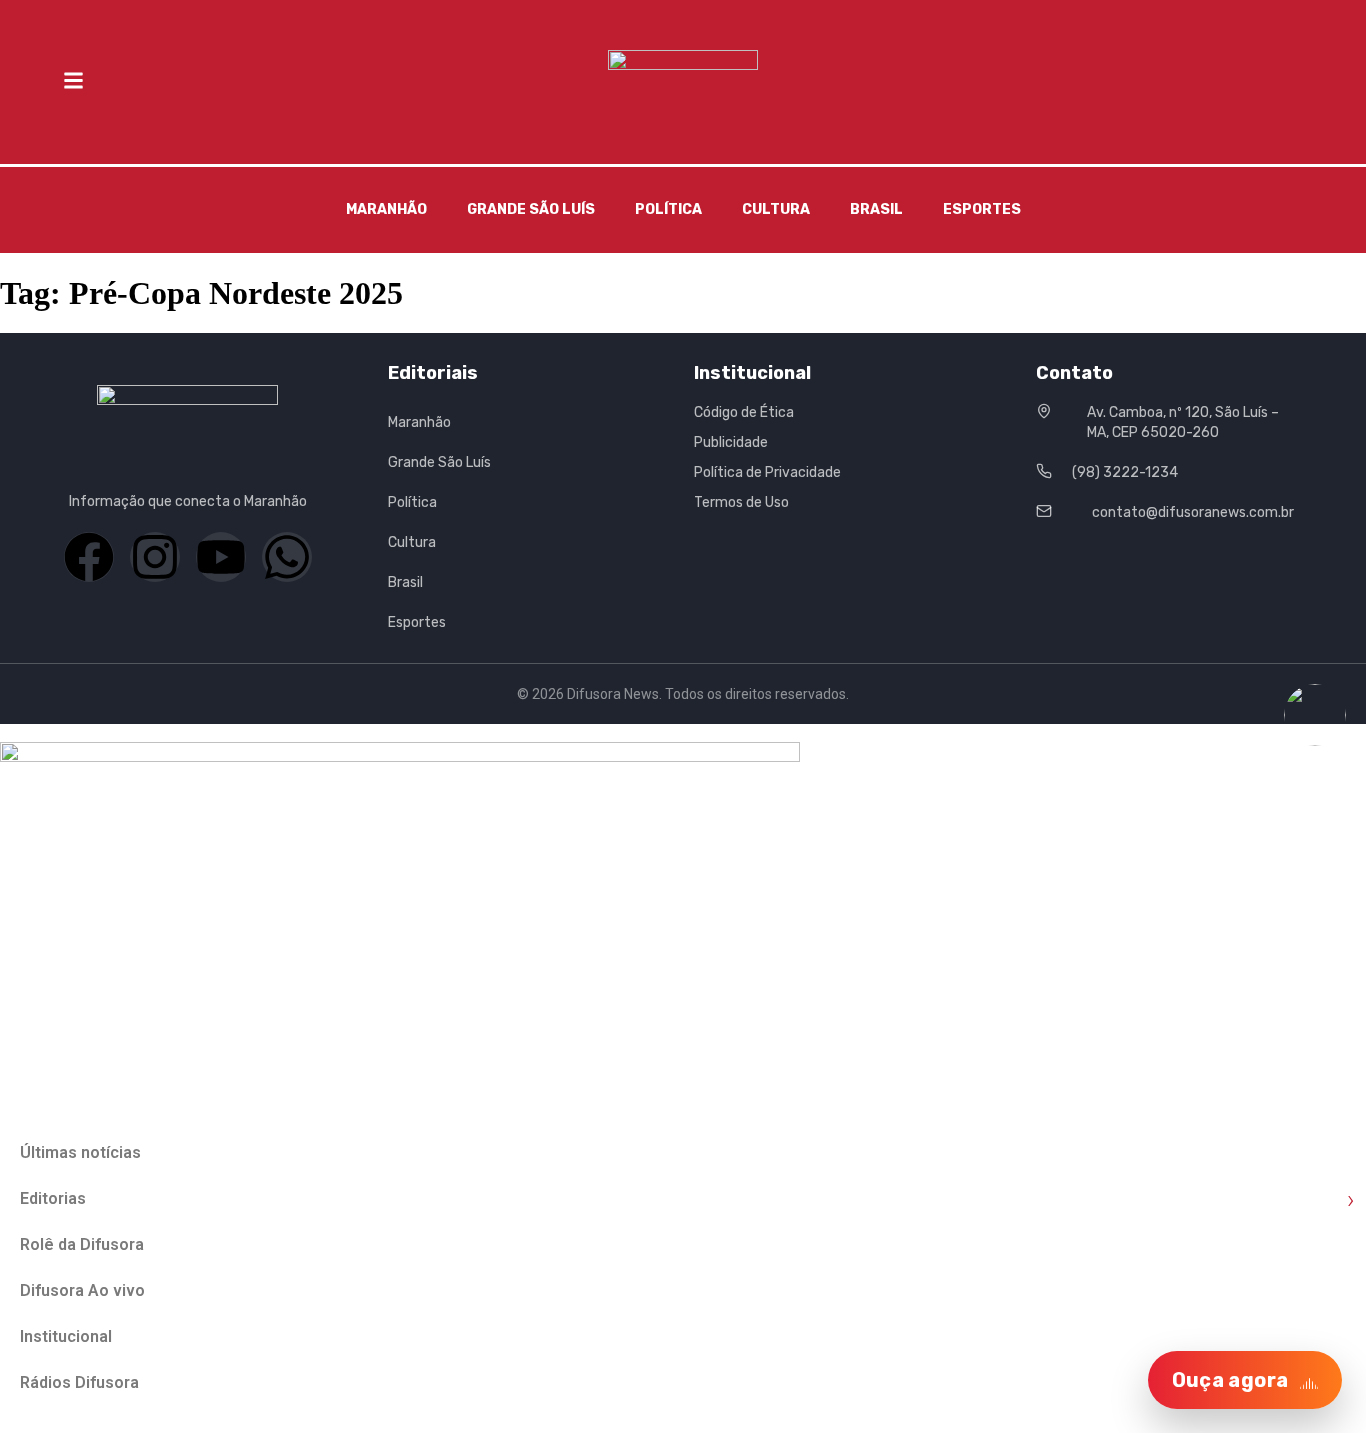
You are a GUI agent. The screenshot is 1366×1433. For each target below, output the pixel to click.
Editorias (687, 1199)
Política (668, 209)
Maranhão (386, 209)
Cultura (776, 209)
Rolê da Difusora (82, 1244)
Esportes (982, 209)
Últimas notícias (80, 1152)
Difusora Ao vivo (82, 1290)
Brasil (876, 209)
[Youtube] (221, 557)
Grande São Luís (531, 209)
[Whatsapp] (287, 557)
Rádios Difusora (79, 1382)
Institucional (66, 1336)
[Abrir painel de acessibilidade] (1315, 715)
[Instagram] (155, 557)
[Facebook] (89, 557)
